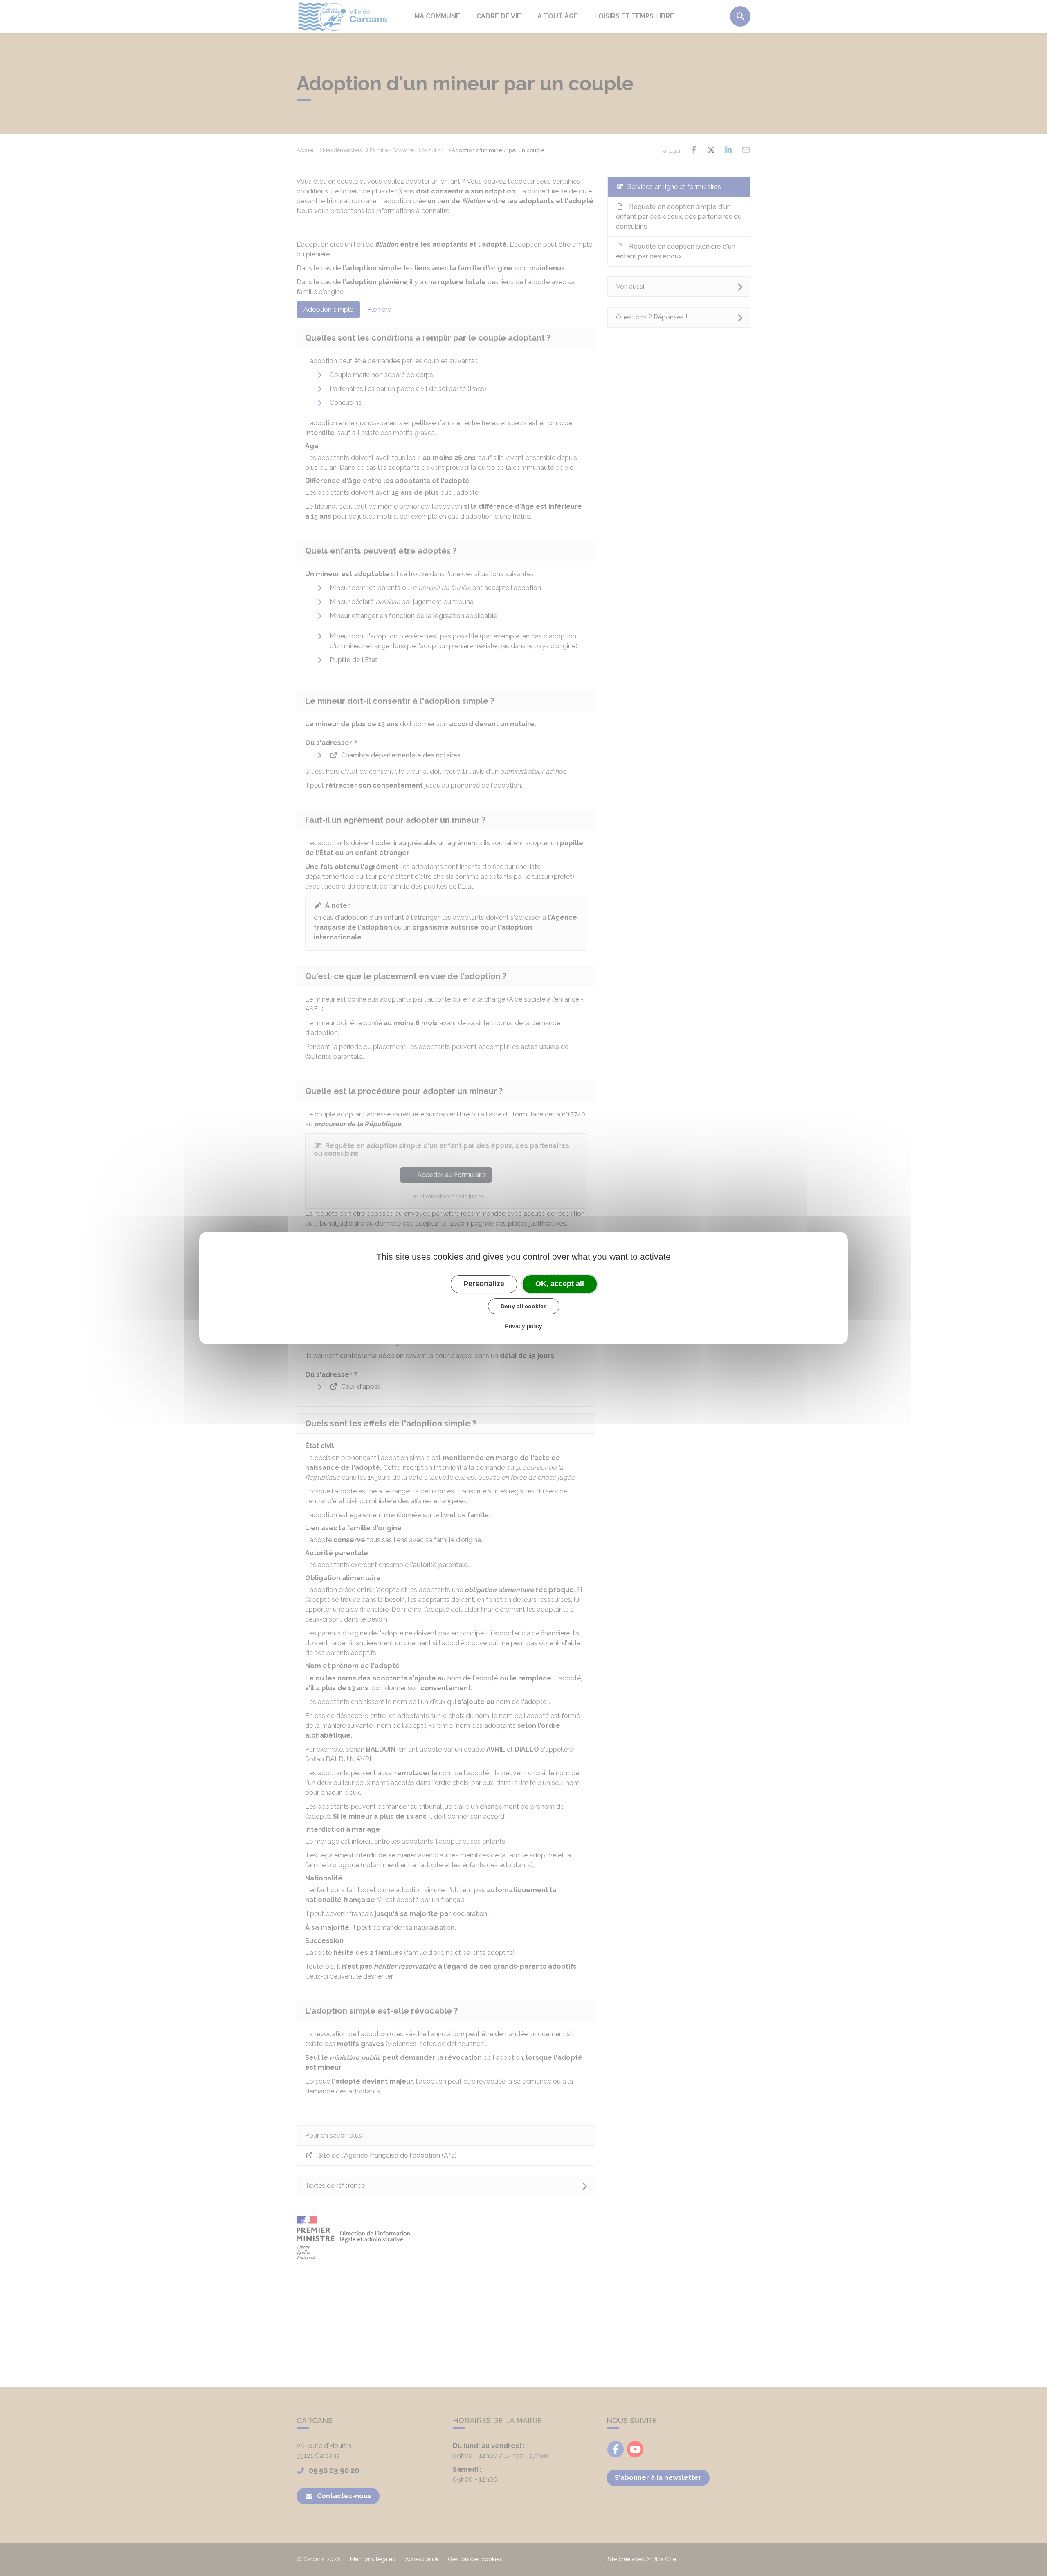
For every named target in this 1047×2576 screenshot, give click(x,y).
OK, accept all (560, 1284)
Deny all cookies (524, 1306)
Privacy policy (523, 1326)
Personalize (484, 1284)
